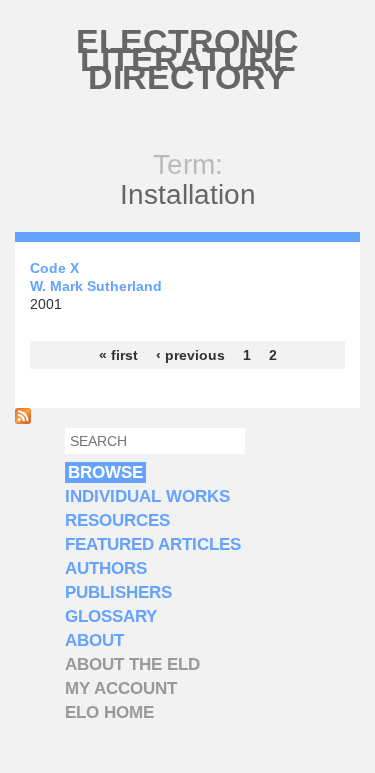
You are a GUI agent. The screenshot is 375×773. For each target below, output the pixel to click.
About (94, 640)
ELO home (109, 712)
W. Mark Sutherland (96, 286)
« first (118, 355)
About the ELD (132, 664)
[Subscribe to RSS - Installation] (23, 419)
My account (121, 688)
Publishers (118, 592)
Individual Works (147, 496)
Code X (54, 268)
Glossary (111, 616)
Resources (117, 520)
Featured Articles (153, 544)
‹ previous (190, 355)
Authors (106, 568)
